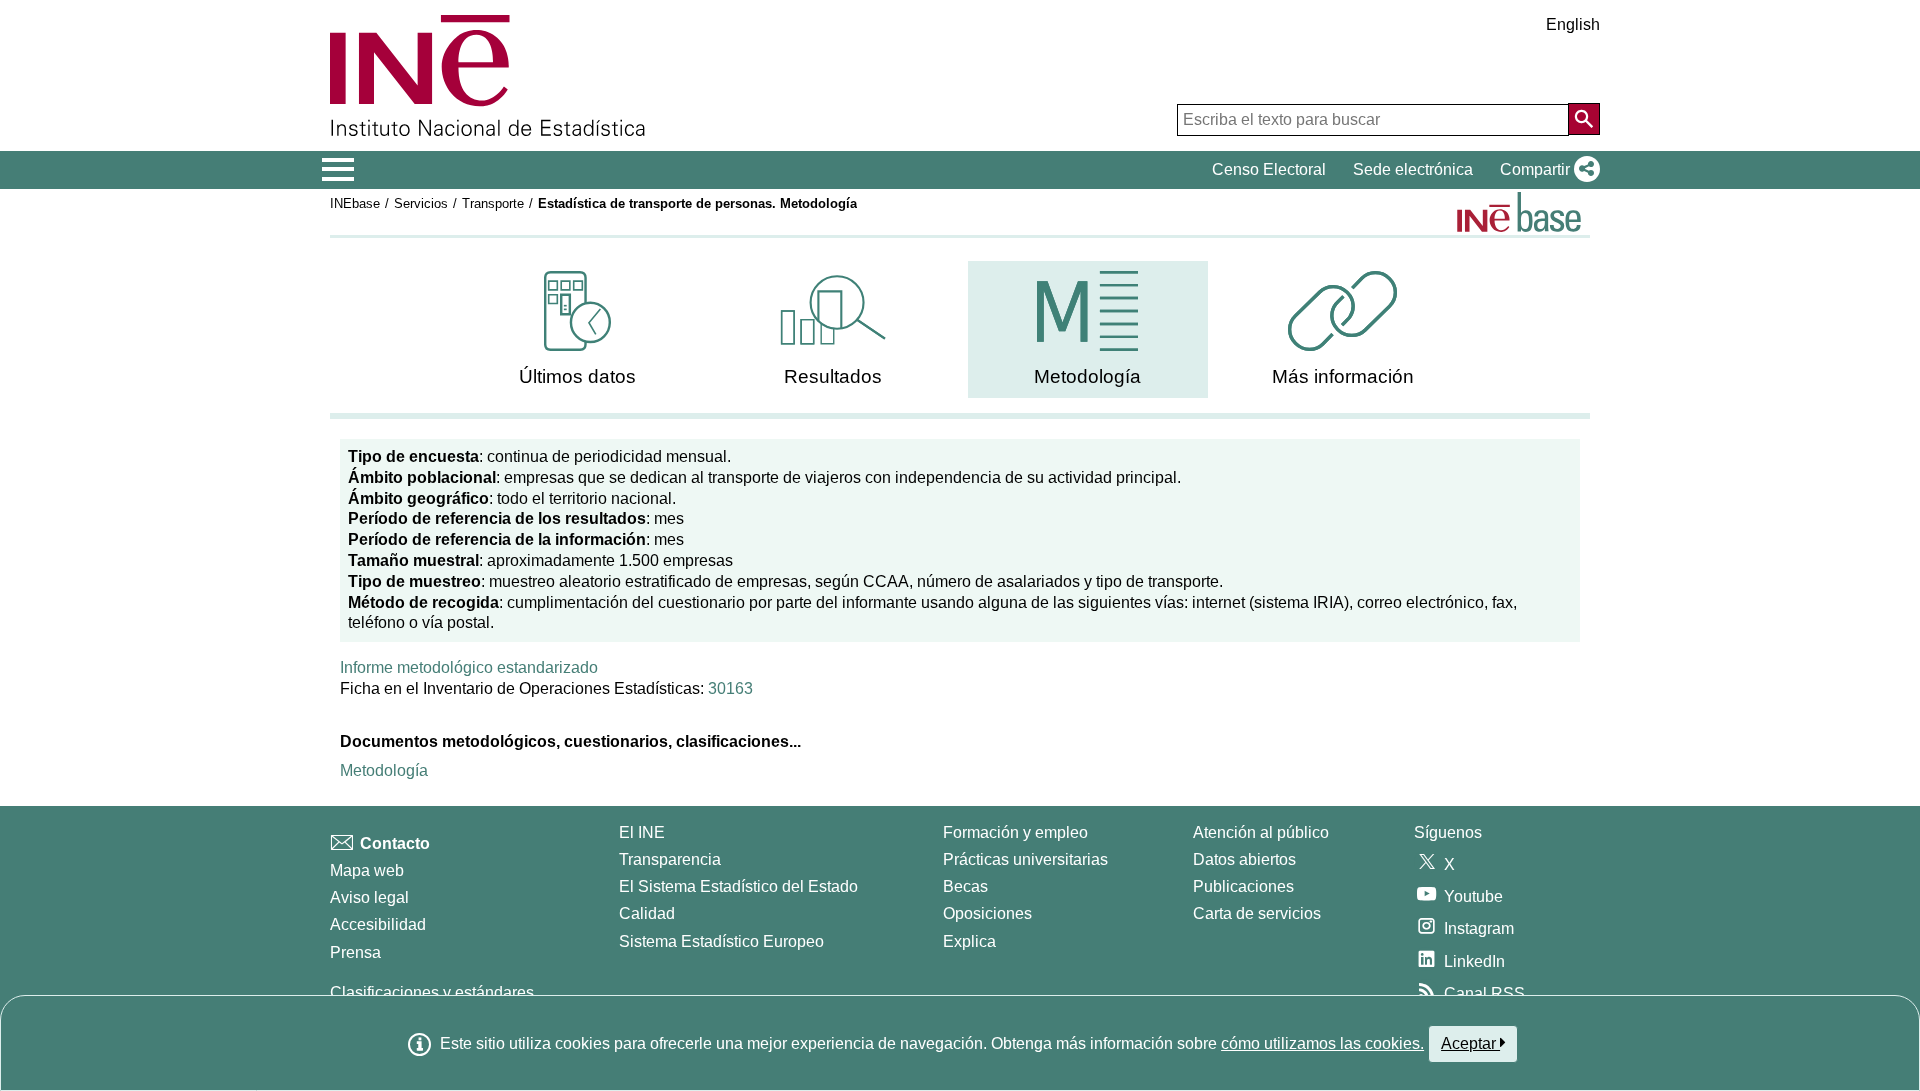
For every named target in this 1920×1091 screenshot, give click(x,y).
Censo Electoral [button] (1269, 169)
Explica (969, 941)
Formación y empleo (1015, 832)
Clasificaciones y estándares (432, 992)
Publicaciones (1243, 886)
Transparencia (670, 859)
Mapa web (367, 870)
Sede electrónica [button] (1413, 169)
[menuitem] (578, 329)
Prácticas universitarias (1025, 859)
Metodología (384, 770)
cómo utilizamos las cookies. (1322, 1043)
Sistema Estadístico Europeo (721, 941)
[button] (1546, 170)
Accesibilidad (378, 924)
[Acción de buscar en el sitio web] (1584, 119)
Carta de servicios (1257, 913)
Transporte (493, 203)
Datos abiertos (1244, 859)
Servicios (421, 203)
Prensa (355, 952)
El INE (642, 832)
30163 (730, 688)
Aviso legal (369, 897)
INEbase (355, 203)
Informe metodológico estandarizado (469, 667)
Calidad (647, 913)
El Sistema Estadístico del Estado (738, 886)
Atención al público (1261, 832)
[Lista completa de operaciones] (1519, 212)
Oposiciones (987, 913)
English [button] (1573, 24)
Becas (965, 886)
